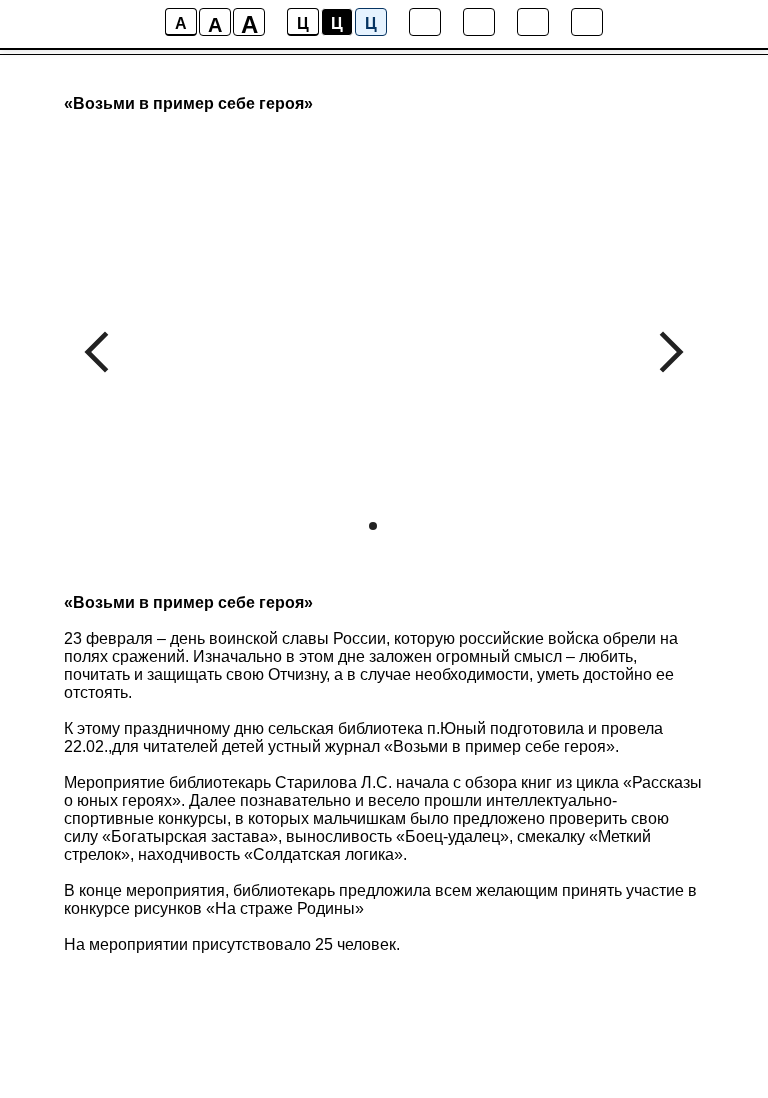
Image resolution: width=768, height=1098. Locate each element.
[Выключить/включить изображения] (425, 22)
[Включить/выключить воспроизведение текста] (479, 22)
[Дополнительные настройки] (533, 22)
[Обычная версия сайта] (587, 22)
